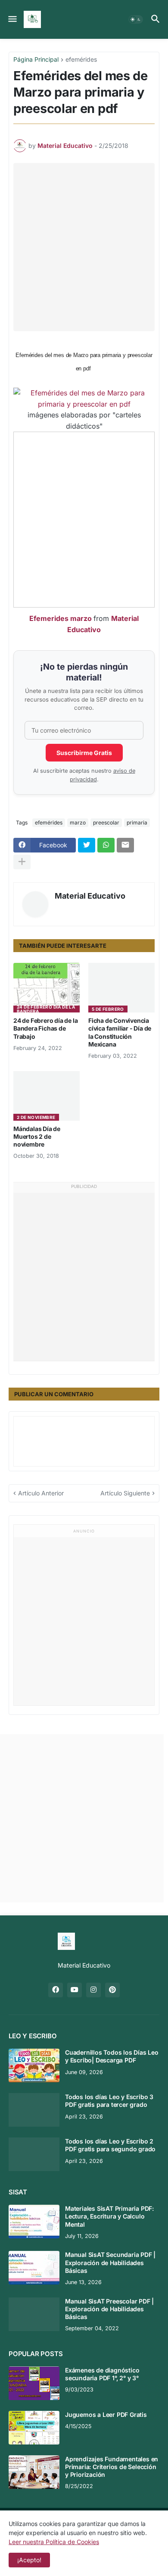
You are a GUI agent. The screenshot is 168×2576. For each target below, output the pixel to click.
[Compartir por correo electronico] (125, 845)
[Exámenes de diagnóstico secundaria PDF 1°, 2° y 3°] (34, 2383)
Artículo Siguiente (125, 1493)
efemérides (81, 60)
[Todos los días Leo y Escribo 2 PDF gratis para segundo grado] (34, 2154)
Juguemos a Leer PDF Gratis (106, 2415)
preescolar (106, 823)
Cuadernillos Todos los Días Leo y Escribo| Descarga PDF (112, 2056)
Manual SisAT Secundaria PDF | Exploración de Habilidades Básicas (110, 2262)
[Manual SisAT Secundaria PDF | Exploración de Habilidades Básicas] (34, 2268)
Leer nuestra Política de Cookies (54, 2542)
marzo (78, 823)
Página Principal (36, 60)
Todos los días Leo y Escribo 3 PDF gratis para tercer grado (109, 2101)
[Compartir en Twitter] (87, 845)
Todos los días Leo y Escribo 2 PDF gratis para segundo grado (110, 2145)
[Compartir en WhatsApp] (106, 845)
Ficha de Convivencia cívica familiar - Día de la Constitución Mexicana (120, 1032)
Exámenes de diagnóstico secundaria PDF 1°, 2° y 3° (102, 2374)
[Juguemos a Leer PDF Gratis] (34, 2428)
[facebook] (56, 1990)
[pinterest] (112, 1990)
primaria (137, 823)
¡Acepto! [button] (29, 2560)
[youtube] (75, 1990)
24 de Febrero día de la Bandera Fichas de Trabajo (45, 1028)
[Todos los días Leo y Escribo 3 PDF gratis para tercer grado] (34, 2110)
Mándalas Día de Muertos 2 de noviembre (37, 1136)
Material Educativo (90, 896)
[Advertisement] (84, 247)
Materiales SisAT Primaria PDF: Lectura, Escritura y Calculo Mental (109, 2216)
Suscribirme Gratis (84, 753)
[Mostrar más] (22, 862)
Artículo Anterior (41, 1493)
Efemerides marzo (61, 618)
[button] (12, 19)
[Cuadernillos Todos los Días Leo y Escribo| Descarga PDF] (34, 2065)
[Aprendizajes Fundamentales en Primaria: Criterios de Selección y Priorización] (34, 2472)
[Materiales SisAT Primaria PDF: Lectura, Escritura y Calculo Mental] (34, 2222)
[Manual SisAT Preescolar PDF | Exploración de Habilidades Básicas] (34, 2314)
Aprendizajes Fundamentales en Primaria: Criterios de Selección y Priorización (112, 2467)
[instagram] (93, 1990)
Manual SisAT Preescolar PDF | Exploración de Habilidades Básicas (109, 2309)
